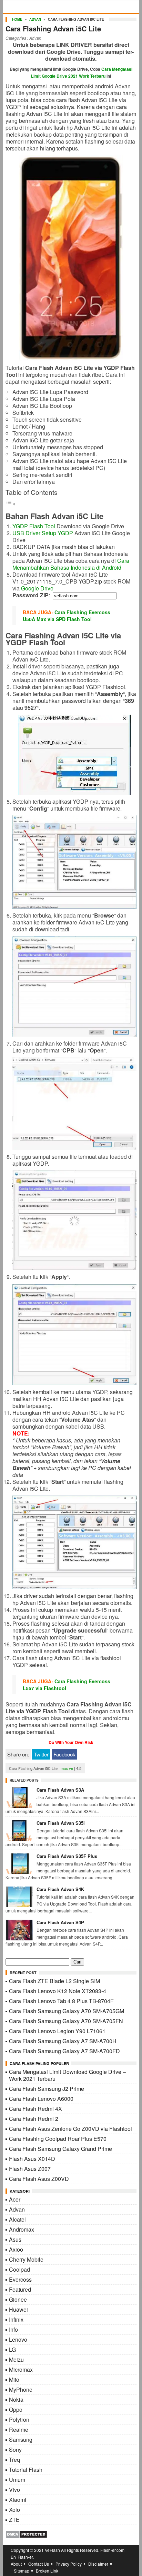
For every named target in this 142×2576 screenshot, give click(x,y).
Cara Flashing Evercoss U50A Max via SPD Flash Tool (67, 616)
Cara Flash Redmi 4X (35, 2109)
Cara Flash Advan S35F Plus (67, 1856)
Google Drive (37, 588)
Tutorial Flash (26, 2470)
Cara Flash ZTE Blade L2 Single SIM (54, 1981)
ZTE (14, 2520)
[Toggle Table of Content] (11, 503)
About (16, 2564)
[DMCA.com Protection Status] (26, 2536)
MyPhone (21, 2389)
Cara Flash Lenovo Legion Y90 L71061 (57, 2031)
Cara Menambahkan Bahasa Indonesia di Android (71, 564)
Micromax (21, 2369)
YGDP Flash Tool (34, 526)
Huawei (18, 2309)
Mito (14, 2379)
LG (12, 2349)
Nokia (16, 2399)
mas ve (67, 1768)
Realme (19, 2430)
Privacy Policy (69, 2564)
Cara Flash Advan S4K (60, 1889)
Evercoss (20, 2279)
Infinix (16, 2319)
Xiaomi (18, 2500)
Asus (15, 2239)
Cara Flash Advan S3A (60, 1790)
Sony (15, 2450)
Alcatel (17, 2219)
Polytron (19, 2420)
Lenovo (18, 2339)
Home (17, 19)
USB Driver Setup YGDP (43, 533)
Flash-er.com (112, 2550)
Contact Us (39, 2564)
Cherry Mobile (26, 2259)
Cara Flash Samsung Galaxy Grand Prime (60, 2149)
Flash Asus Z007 (30, 2169)
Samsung (21, 2440)
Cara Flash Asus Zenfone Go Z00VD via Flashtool (70, 2129)
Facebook (64, 1754)
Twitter (41, 1754)
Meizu (16, 2359)
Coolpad (19, 2269)
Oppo (16, 2410)
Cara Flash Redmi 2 (34, 2119)
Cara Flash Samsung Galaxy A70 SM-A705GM (67, 2011)
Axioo (16, 2249)
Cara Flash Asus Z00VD (39, 2179)
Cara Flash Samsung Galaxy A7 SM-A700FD (64, 2051)
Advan (35, 19)
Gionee (18, 2299)
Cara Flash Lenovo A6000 (41, 2099)
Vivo (14, 2490)
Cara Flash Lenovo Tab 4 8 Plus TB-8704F (61, 2001)
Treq (14, 2460)
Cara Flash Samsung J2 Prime (47, 2089)
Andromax (22, 2229)
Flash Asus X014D (32, 2159)
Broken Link (47, 2571)
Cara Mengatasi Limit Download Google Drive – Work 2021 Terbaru (67, 2075)
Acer (15, 2199)
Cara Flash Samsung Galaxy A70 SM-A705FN (66, 2021)
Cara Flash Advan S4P (60, 1922)
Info (13, 2329)
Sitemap (22, 2571)
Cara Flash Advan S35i (61, 1823)
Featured (20, 2289)
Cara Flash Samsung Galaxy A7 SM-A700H (63, 2041)
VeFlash (52, 2550)
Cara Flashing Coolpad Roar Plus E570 (58, 2139)
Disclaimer (98, 2564)
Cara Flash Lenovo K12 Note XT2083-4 (58, 1991)
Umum (17, 2480)
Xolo (14, 2510)
